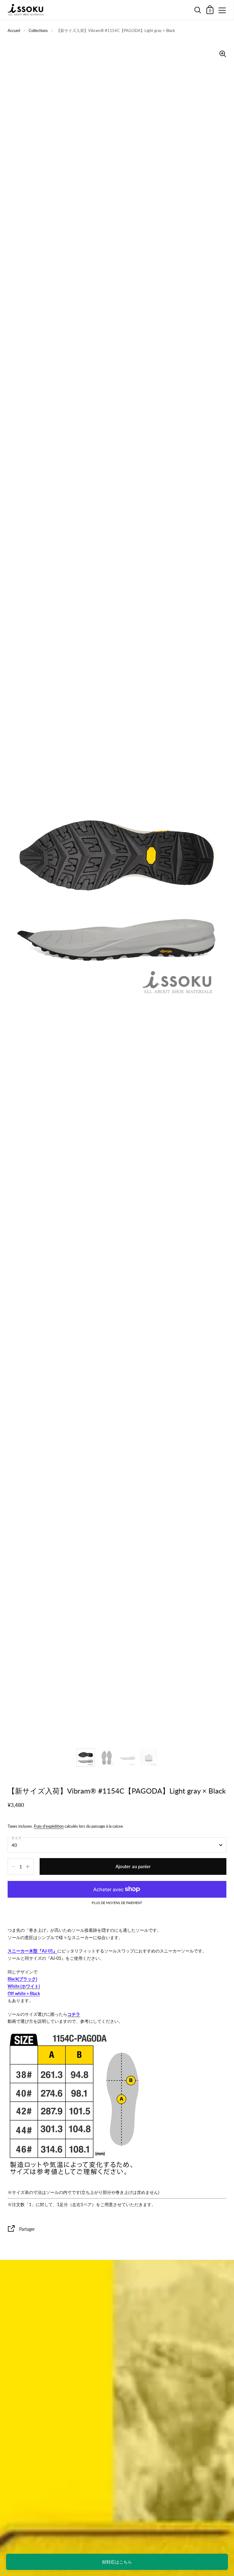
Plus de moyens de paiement (117, 1903)
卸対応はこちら (117, 2562)
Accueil (14, 30)
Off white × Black (24, 1993)
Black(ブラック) (22, 1979)
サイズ (16, 1838)
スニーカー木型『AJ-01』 (32, 1951)
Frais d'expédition (49, 1826)
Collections (38, 30)
